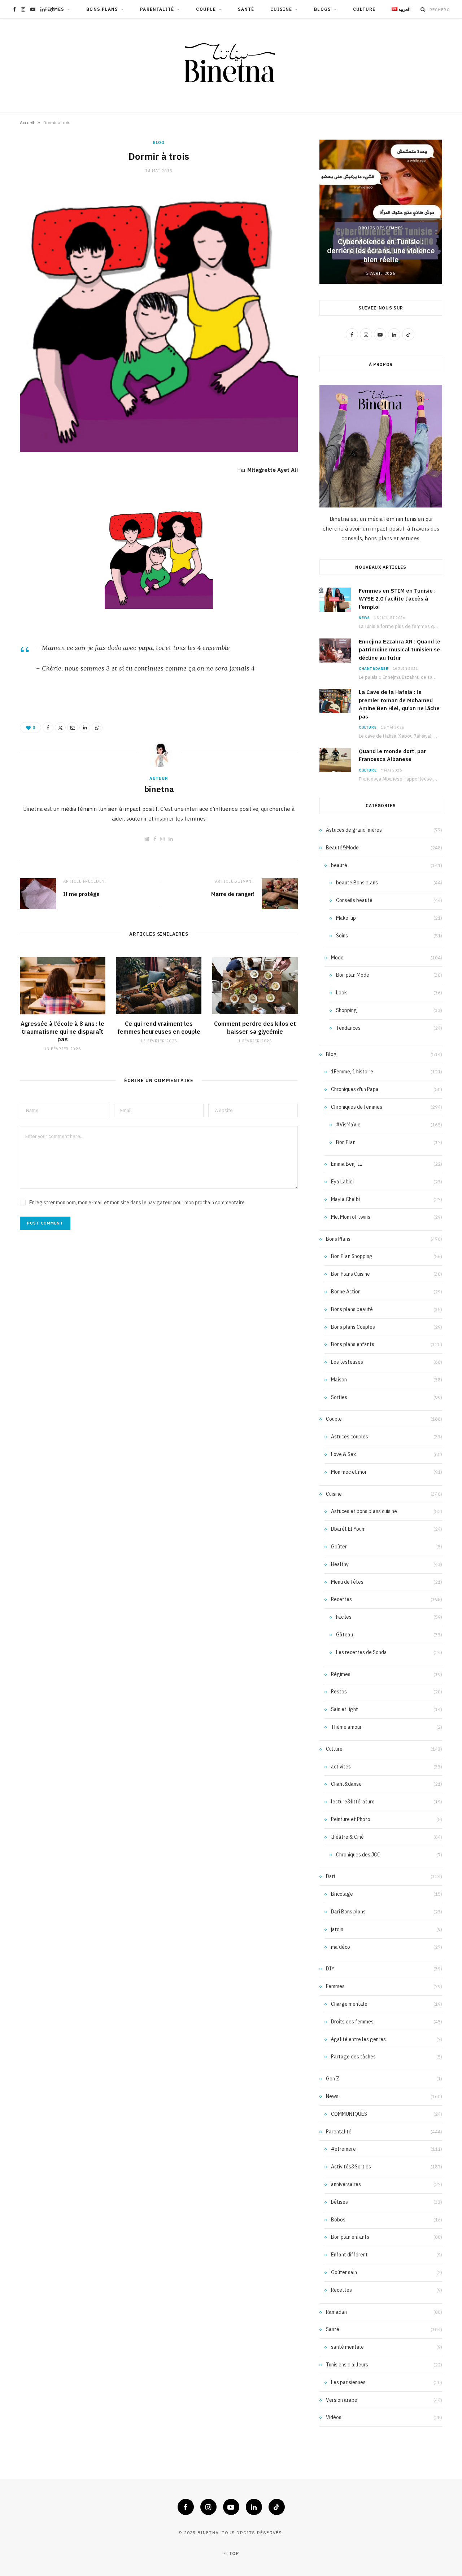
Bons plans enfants (353, 1344)
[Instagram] (208, 2507)
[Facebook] (48, 727)
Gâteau (345, 1635)
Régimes (341, 1674)
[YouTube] (231, 2507)
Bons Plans (102, 9)
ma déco (341, 1947)
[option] (381, 212)
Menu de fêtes (347, 1582)
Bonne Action (346, 1292)
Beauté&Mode (342, 848)
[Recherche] (423, 9)
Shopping (346, 1010)
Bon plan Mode (353, 975)
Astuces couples (350, 1437)
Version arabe (342, 2400)
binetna (159, 789)
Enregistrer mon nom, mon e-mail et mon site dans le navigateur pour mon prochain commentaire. (138, 1203)
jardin (337, 1929)
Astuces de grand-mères (354, 830)
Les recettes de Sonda (361, 1652)
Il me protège (81, 894)
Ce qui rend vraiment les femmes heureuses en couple (159, 1028)
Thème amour (346, 1727)
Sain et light (345, 1709)
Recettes (341, 1599)
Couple (206, 9)
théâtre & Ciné (347, 1837)
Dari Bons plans (348, 1912)
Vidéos (334, 2417)
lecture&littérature (353, 1802)
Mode (337, 958)
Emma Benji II (346, 1164)
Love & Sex (343, 1454)
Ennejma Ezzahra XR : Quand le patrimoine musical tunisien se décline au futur (400, 650)
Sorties (339, 1397)
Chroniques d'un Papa (355, 1089)
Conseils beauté (354, 900)
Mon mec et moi (348, 1472)
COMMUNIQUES (349, 2114)
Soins (342, 936)
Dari (330, 1876)
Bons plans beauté (352, 1309)
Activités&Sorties (351, 2167)
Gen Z (333, 2079)
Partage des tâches (353, 2057)
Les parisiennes (348, 2382)
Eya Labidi (342, 1182)
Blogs (322, 9)
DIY (330, 1969)
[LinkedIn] (85, 727)
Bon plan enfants (350, 2237)
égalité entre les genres (358, 2039)
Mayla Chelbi (345, 1199)
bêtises (339, 2202)
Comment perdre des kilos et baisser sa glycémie (255, 1028)
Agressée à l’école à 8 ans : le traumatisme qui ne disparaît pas (62, 1031)
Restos (339, 1692)
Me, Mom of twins (351, 1217)
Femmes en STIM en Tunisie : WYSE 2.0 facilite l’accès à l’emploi (397, 599)
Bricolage (342, 1894)
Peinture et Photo (351, 1819)
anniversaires (346, 2184)
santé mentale (347, 2347)
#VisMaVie (348, 1125)
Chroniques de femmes (357, 1107)
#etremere (343, 2149)
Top (233, 2553)
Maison (339, 1380)
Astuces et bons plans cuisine (364, 1511)
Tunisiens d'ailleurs (347, 2365)
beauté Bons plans (357, 883)
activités (341, 1767)
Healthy (340, 1564)
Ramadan (336, 2312)
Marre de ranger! (233, 894)
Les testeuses (347, 1362)
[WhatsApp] (97, 727)
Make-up (346, 918)
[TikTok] (277, 2507)
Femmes (54, 9)
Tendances (348, 1028)
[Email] (73, 727)
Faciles (344, 1617)
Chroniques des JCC (358, 1855)
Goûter (339, 1547)
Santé (246, 9)
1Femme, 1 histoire (352, 1072)
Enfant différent (349, 2255)
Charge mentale (349, 2004)
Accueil (27, 122)
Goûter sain (344, 2272)
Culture (364, 9)
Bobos (338, 2220)
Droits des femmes (381, 228)
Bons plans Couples (353, 1327)
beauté (339, 865)
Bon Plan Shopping (352, 1256)
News (364, 618)
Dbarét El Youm (348, 1529)
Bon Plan (346, 1142)
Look (341, 993)
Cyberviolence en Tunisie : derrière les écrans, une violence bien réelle (381, 250)
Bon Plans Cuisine (350, 1274)
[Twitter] (60, 727)
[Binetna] (231, 66)
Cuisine (281, 9)
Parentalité (157, 9)
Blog (159, 142)
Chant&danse (374, 669)
